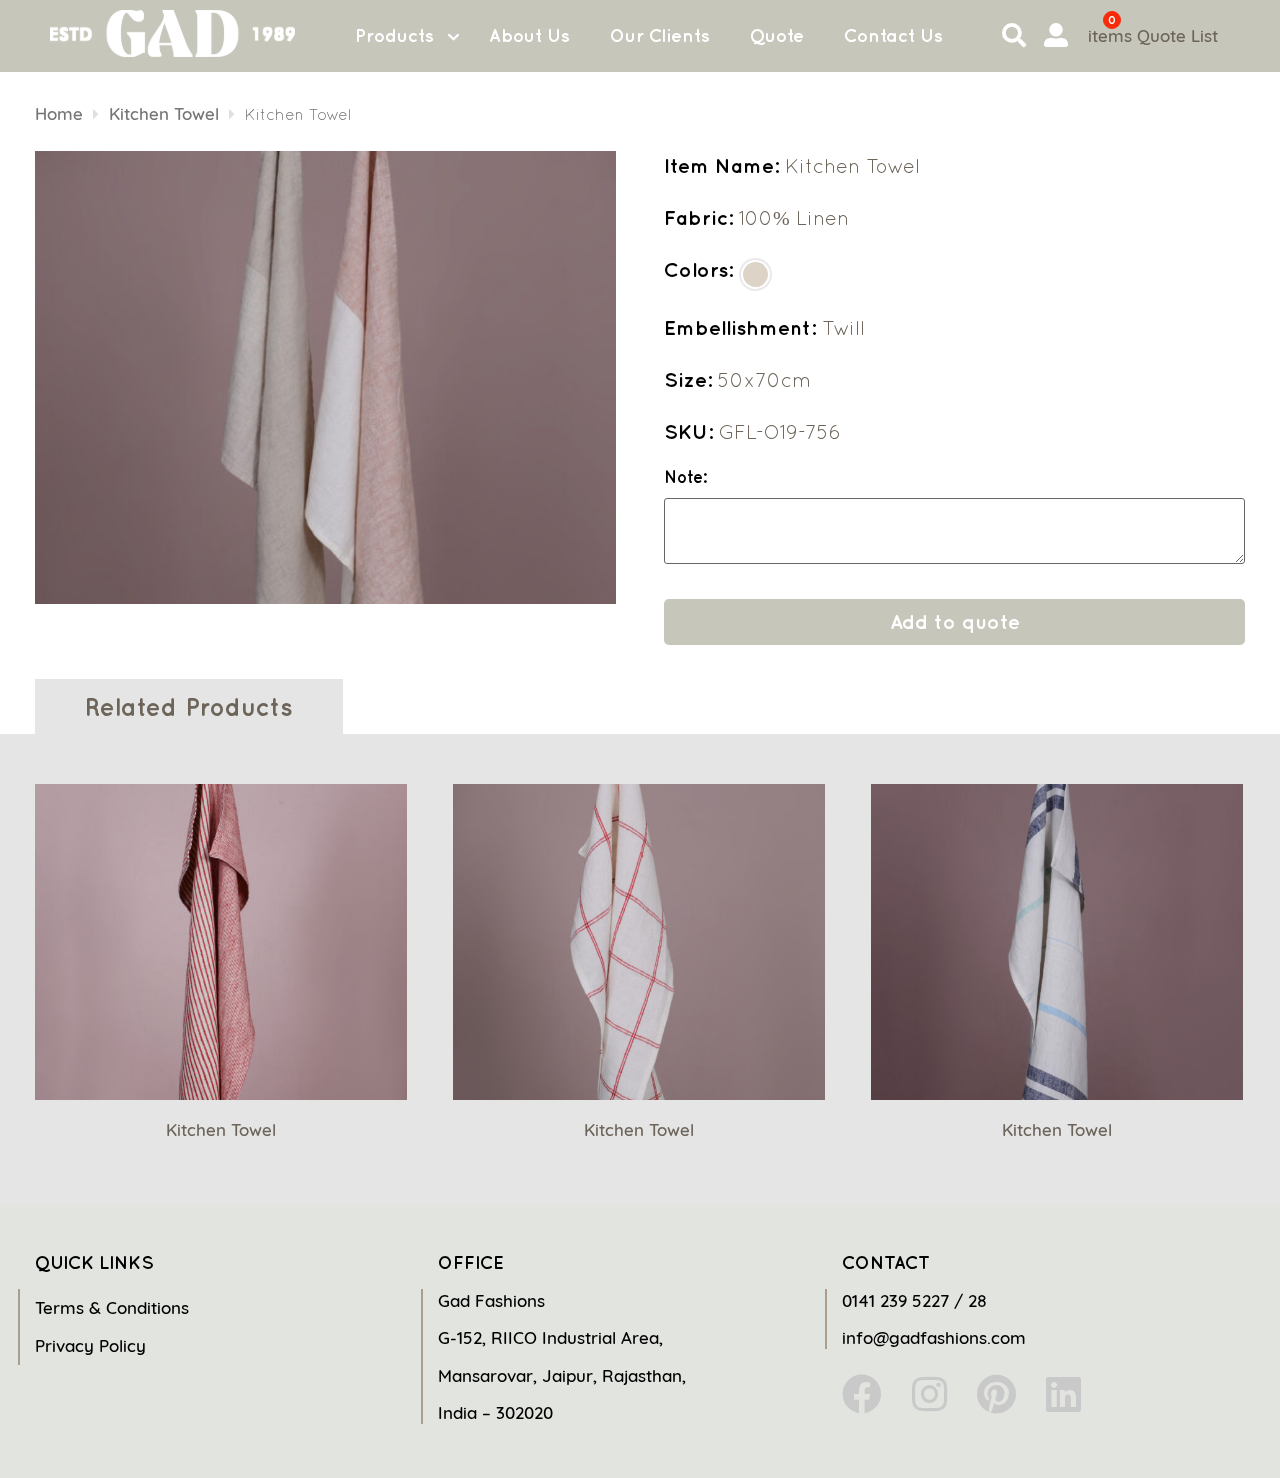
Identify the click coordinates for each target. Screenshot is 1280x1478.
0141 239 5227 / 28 (914, 1300)
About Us (529, 35)
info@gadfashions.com (934, 1337)
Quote (777, 35)
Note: (685, 477)
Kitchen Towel (164, 113)
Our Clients (660, 35)
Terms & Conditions (112, 1307)
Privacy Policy (90, 1345)
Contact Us (893, 35)
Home (59, 113)
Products (394, 35)
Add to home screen (1182, 1427)
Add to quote (955, 621)
